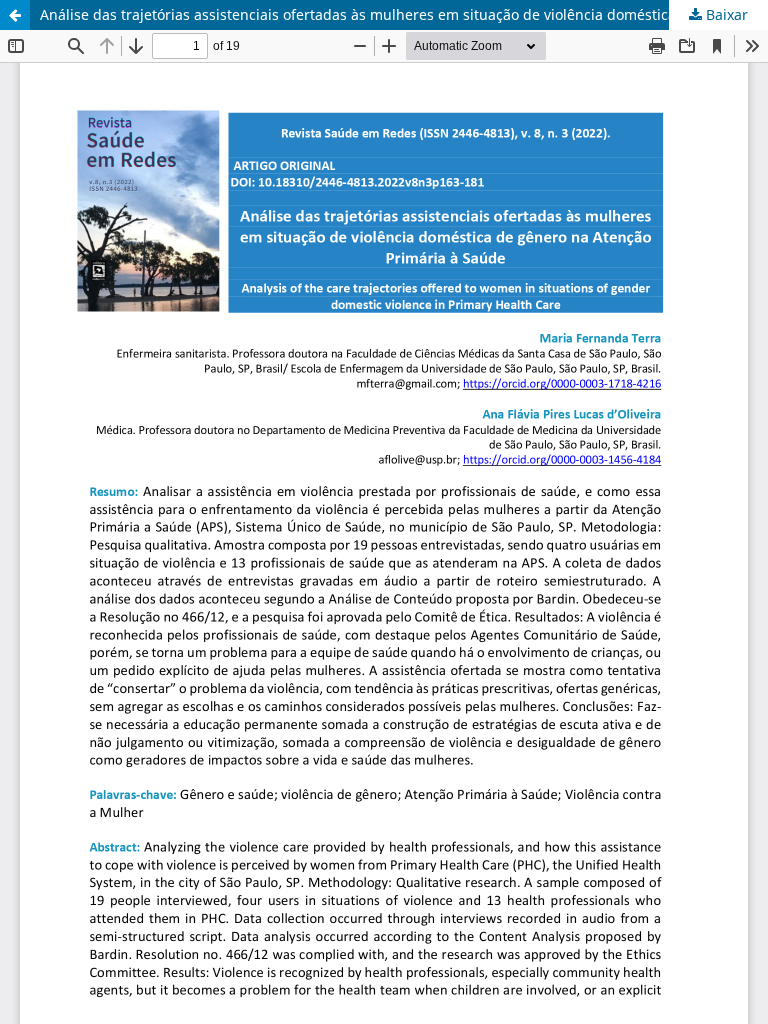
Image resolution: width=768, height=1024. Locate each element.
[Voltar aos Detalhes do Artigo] (15, 15)
